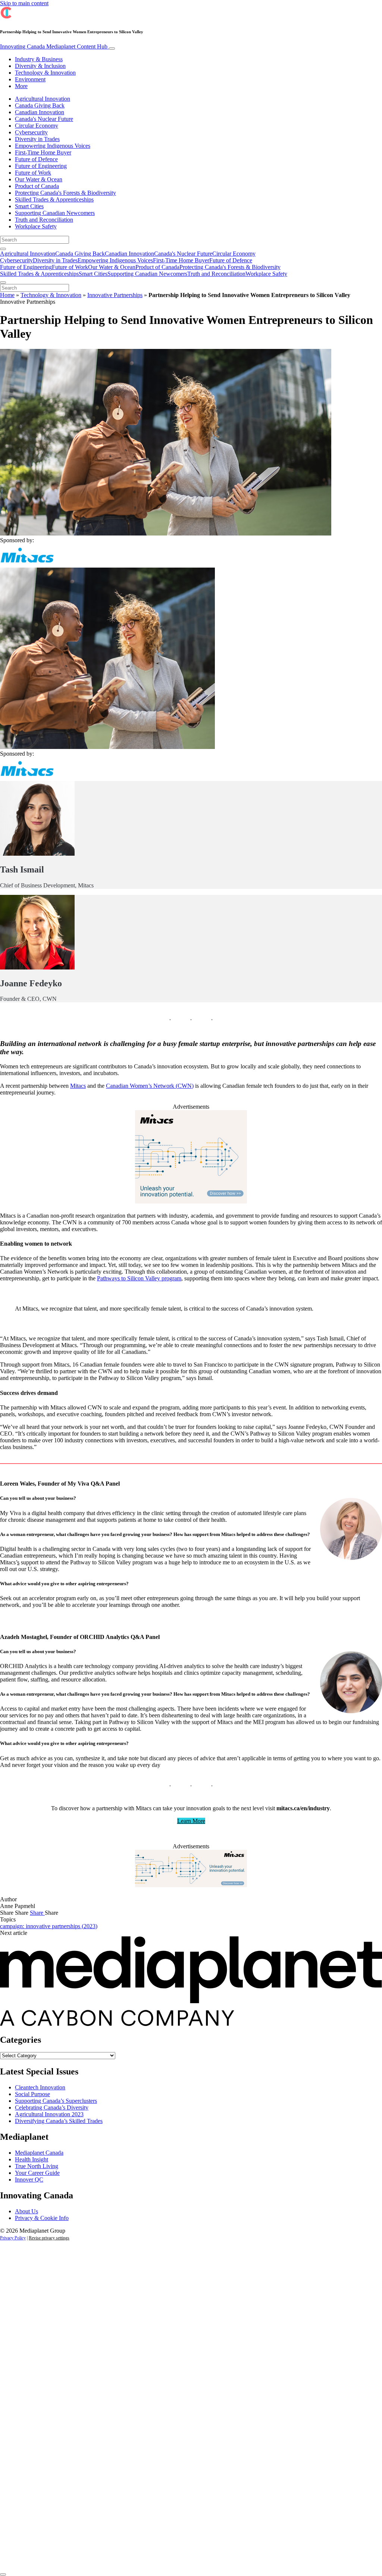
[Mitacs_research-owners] (191, 1201)
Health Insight (32, 2159)
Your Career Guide (37, 2173)
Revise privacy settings (49, 2238)
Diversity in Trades (37, 139)
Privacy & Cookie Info (42, 2218)
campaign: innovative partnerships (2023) (49, 1926)
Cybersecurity (31, 132)
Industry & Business (39, 59)
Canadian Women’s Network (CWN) (150, 1086)
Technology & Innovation (45, 73)
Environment (30, 79)
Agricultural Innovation (43, 99)
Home (7, 295)
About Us (26, 2211)
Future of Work (33, 173)
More (21, 86)
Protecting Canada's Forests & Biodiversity (65, 193)
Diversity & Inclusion (40, 66)
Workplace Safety (36, 226)
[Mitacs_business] (191, 1885)
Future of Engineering (41, 166)
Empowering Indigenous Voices (53, 146)
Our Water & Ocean (39, 179)
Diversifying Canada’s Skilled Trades (59, 2121)
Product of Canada (37, 186)
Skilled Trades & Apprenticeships (54, 199)
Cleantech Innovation (40, 2087)
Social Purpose (32, 2094)
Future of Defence (36, 159)
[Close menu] (3, 282)
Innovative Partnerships (115, 295)
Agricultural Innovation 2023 (49, 2114)
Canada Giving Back (40, 105)
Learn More (191, 1821)
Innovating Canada (54, 46)
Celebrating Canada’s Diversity (52, 2107)
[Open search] (3, 249)
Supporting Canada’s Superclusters (56, 2101)
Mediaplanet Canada (39, 2153)
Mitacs (78, 1086)
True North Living (37, 2166)
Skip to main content (24, 3)
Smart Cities (29, 206)
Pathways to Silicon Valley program (139, 1278)
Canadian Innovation (40, 112)
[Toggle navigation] (112, 49)
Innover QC (29, 2180)
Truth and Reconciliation (44, 220)
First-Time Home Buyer (43, 152)
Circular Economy (37, 126)
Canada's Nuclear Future (44, 119)
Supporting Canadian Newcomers (55, 213)
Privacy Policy (13, 2238)
